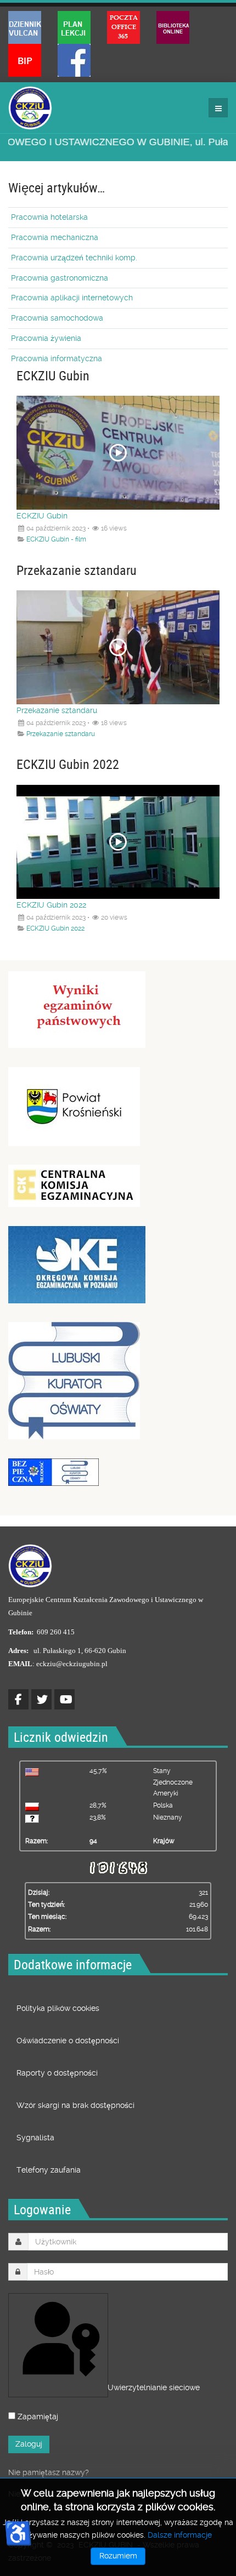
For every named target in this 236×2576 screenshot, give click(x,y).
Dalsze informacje (180, 2535)
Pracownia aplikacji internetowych (72, 298)
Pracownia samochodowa (57, 318)
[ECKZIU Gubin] (30, 108)
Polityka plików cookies (58, 2008)
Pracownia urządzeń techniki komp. (74, 258)
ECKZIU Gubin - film (56, 539)
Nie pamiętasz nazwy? (49, 2472)
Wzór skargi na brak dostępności (75, 2105)
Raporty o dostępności (57, 2073)
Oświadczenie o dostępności (68, 2041)
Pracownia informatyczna (57, 358)
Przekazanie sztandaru (57, 710)
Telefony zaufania (49, 2170)
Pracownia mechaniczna (55, 237)
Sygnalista (35, 2138)
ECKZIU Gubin (42, 516)
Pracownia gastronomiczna (60, 278)
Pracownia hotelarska (49, 217)
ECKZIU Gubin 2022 (51, 905)
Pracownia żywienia (46, 338)
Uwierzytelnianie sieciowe (107, 2387)
